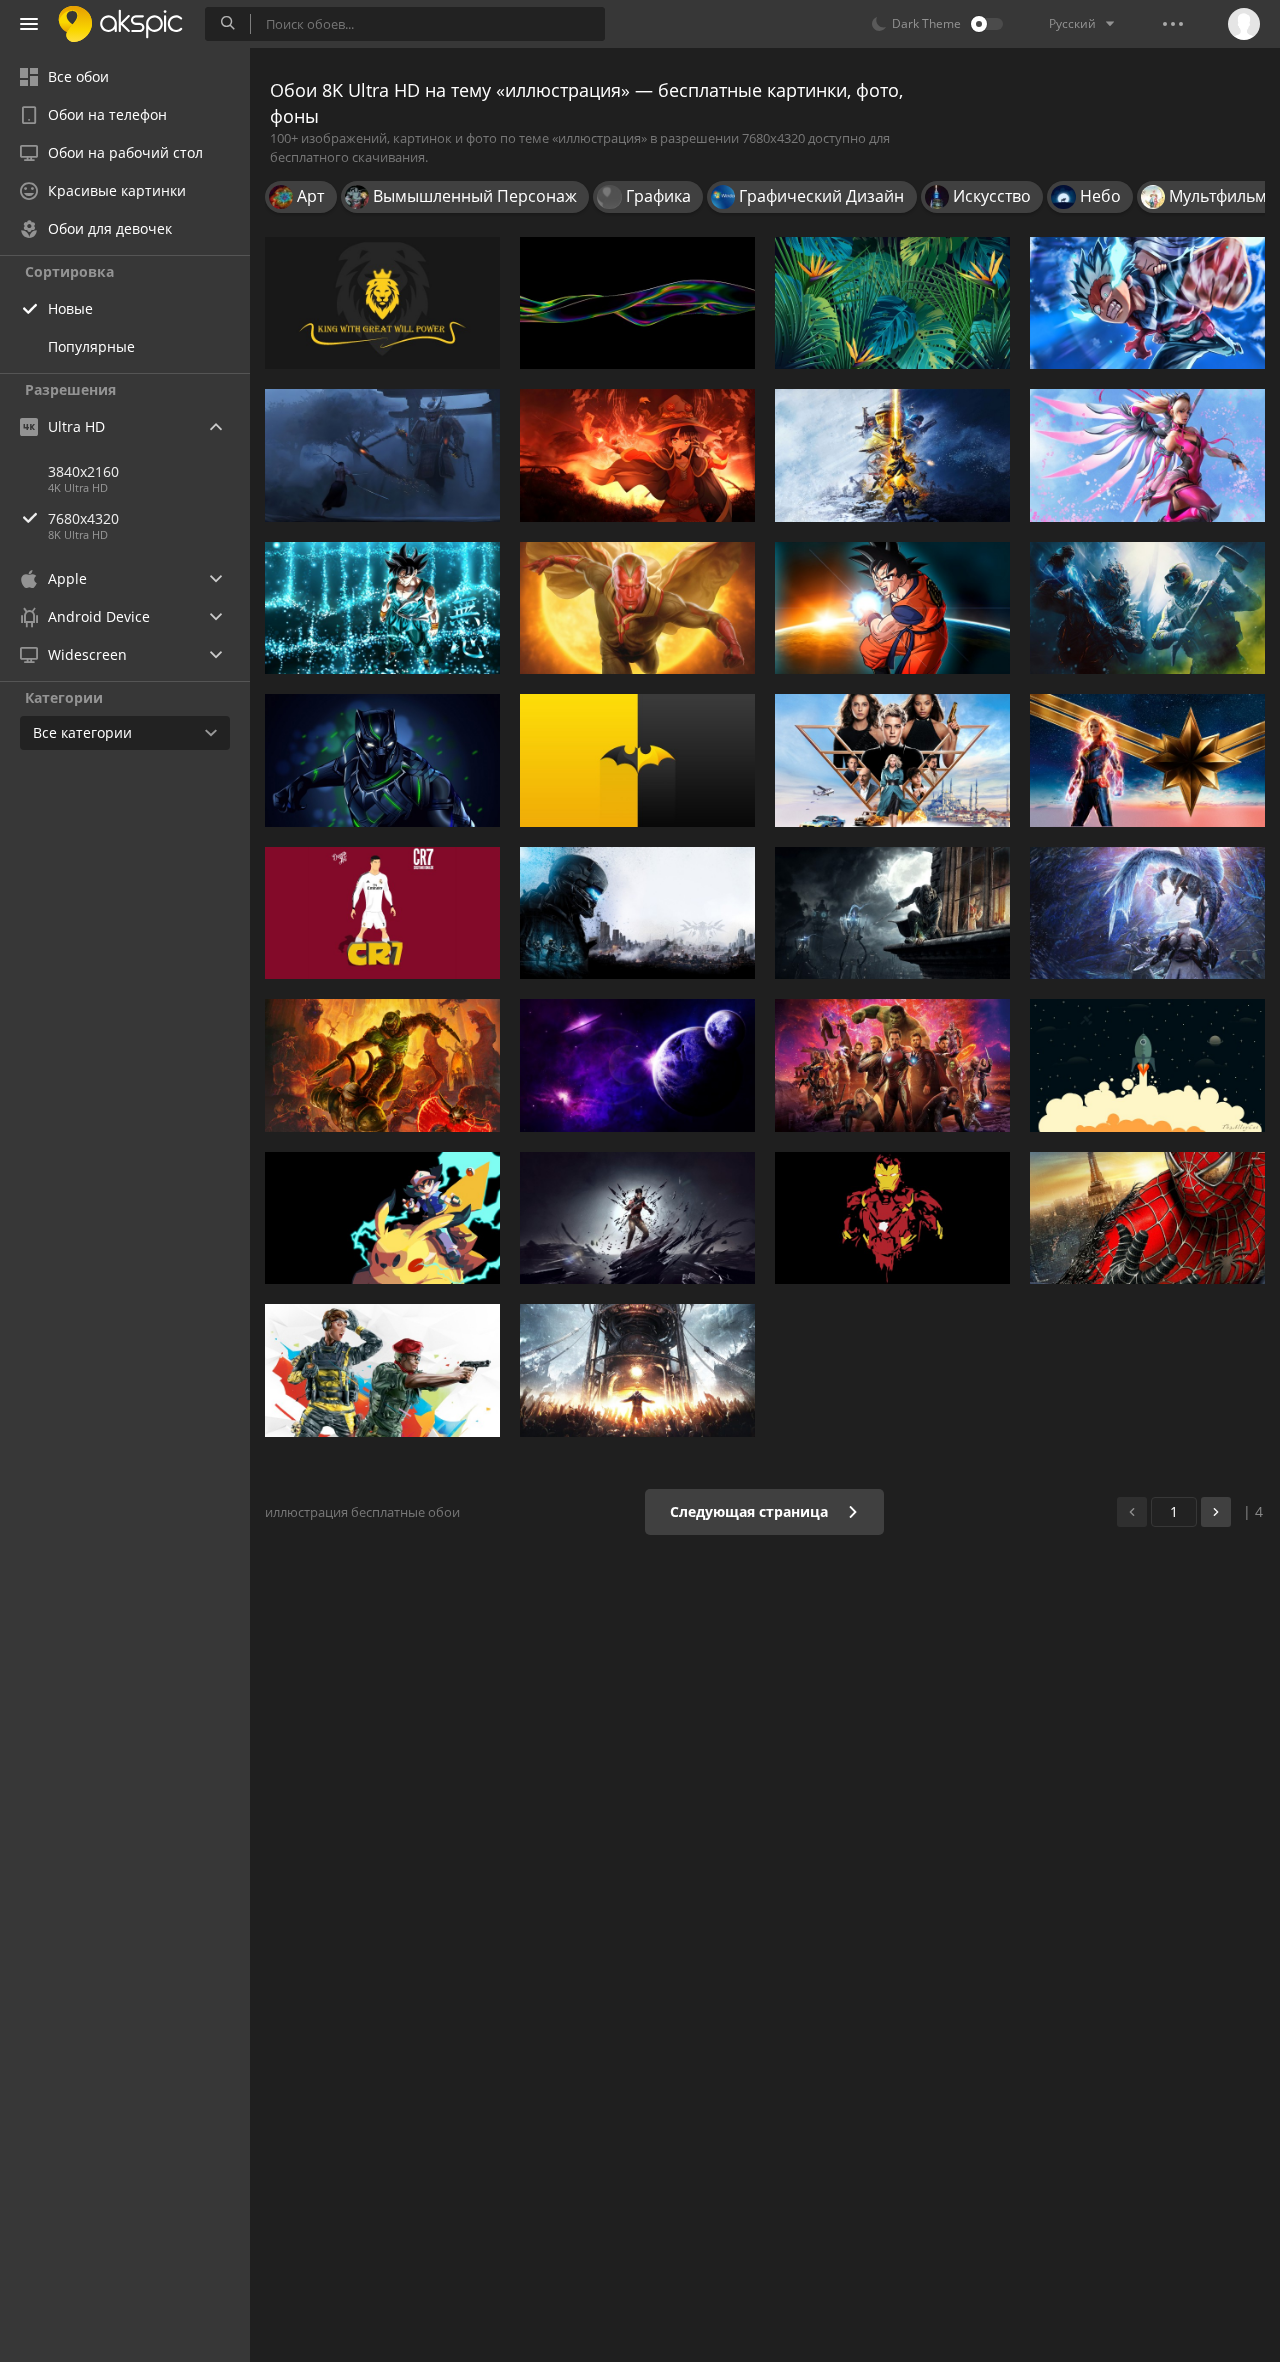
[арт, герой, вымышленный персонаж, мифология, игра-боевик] (382, 1065)
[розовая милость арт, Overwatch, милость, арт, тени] (1147, 455)
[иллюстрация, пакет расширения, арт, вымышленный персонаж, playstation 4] (1147, 913)
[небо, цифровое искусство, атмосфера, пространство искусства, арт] (637, 1065)
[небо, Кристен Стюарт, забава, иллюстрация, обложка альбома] (892, 760)
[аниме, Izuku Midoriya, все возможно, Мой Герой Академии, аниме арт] (1147, 303)
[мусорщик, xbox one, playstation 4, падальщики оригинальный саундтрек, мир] (892, 455)
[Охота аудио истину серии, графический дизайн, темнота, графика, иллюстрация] (637, 913)
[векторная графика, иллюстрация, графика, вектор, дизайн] (892, 303)
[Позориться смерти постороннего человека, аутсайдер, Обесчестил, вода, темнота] (637, 1218)
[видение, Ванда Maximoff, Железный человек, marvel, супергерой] (637, 608)
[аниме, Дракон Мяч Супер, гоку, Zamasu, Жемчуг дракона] (382, 608)
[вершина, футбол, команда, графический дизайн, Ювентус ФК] (382, 913)
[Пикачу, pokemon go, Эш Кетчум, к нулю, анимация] (382, 1218)
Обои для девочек (110, 228)
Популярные (91, 346)
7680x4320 (83, 518)
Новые (70, 308)
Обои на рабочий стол (125, 152)
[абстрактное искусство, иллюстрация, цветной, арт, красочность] (637, 303)
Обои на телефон (107, 114)
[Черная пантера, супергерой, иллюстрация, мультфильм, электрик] (382, 760)
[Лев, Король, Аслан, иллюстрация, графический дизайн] (382, 303)
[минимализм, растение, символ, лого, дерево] (637, 760)
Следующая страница (751, 1511)
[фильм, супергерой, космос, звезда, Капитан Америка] (1147, 760)
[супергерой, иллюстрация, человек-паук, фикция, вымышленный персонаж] (1147, 1218)
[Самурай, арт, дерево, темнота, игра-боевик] (382, 455)
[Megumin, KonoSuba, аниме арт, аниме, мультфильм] (637, 455)
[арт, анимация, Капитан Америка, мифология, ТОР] (892, 1065)
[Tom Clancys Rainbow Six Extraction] (1147, 608)
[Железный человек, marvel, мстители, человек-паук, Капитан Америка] (892, 1218)
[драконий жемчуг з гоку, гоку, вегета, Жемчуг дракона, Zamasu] (892, 608)
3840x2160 (83, 471)
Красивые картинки (117, 190)
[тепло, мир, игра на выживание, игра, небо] (637, 1370)
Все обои (78, 76)
